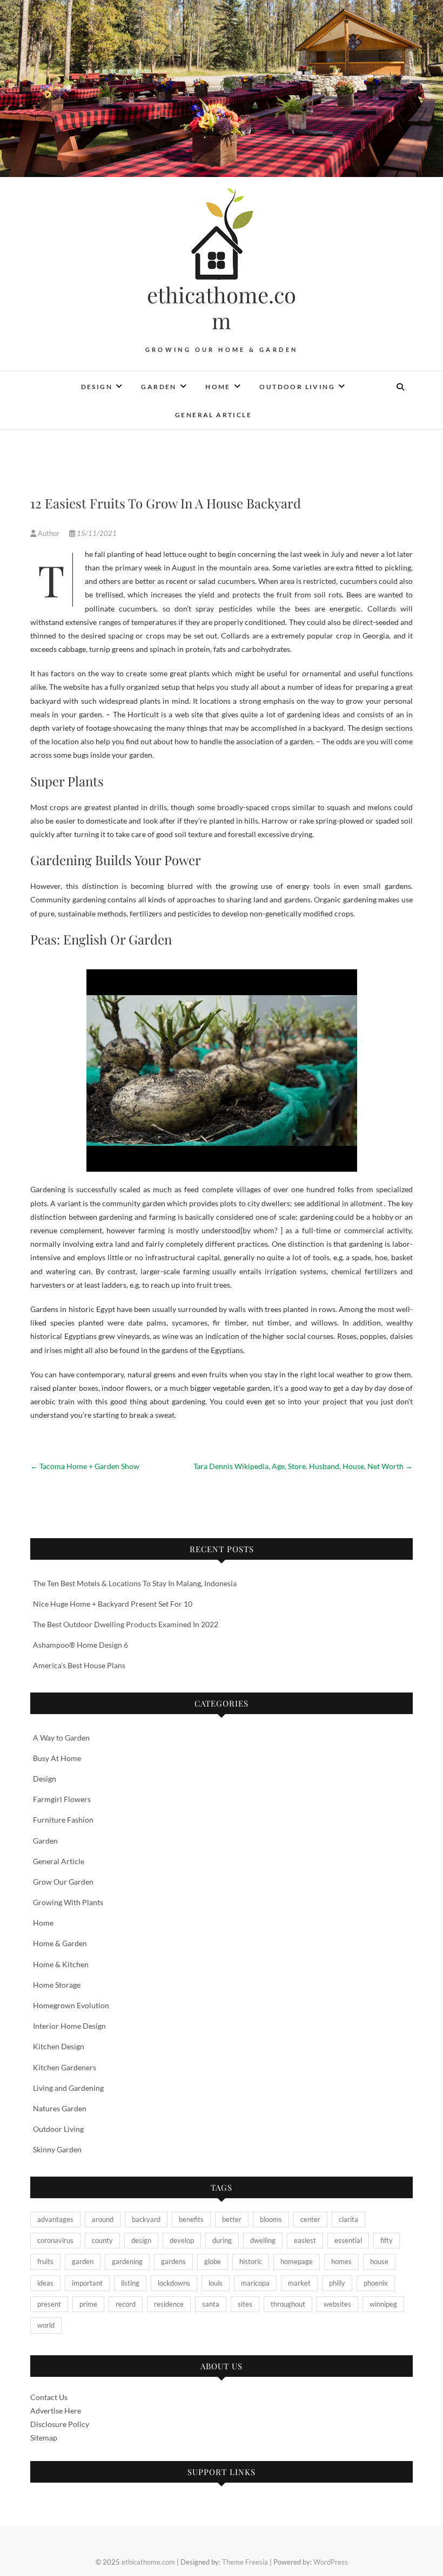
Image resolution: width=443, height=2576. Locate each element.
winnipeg (383, 2304)
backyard (146, 2219)
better (232, 2219)
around (103, 2219)
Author (49, 533)
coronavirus (55, 2240)
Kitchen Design (59, 2046)
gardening (127, 2261)
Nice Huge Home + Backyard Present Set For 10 (113, 1604)
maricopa (255, 2283)
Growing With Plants (68, 1902)
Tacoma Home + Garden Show (85, 1466)
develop (182, 2240)
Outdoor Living (297, 387)
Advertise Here (56, 2411)
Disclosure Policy (60, 2424)
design (141, 2240)
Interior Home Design (69, 2026)
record (126, 2304)
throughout (288, 2304)
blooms (271, 2219)
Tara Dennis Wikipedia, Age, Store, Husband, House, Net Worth (303, 1466)
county (102, 2240)
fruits (45, 2261)
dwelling (263, 2240)
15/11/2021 (96, 533)
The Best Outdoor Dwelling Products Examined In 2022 (126, 1624)
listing (130, 2283)
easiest (305, 2240)
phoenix (376, 2283)
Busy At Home (57, 1758)
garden (83, 2261)
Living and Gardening (68, 2088)
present (49, 2304)
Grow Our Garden (63, 1882)
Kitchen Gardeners (65, 2067)
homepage (297, 2261)
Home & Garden (60, 1943)
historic (251, 2261)
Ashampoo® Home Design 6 (80, 1645)
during (222, 2240)
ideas (45, 2283)
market (299, 2283)
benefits (191, 2219)
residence (169, 2304)
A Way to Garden (61, 1738)
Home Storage (57, 1985)
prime (88, 2304)
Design (97, 387)
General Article (213, 415)
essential (348, 2240)
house (379, 2261)
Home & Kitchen (61, 1964)
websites (337, 2304)
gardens (173, 2261)
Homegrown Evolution (71, 2005)
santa (211, 2304)
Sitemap (44, 2438)
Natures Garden (60, 2108)
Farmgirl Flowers (62, 1799)
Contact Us (49, 2397)
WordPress (331, 2562)
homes (341, 2261)
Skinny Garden (57, 2149)
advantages (55, 2219)
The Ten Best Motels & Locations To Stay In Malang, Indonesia (135, 1583)
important (87, 2283)
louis (216, 2283)
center (310, 2219)
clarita (348, 2219)
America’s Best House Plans (79, 1665)
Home (218, 387)
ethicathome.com (222, 308)
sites (245, 2304)
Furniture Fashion (63, 1820)
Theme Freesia (245, 2562)
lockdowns (174, 2283)
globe (213, 2261)
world (46, 2325)
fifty (387, 2240)
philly (337, 2283)
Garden (159, 387)
